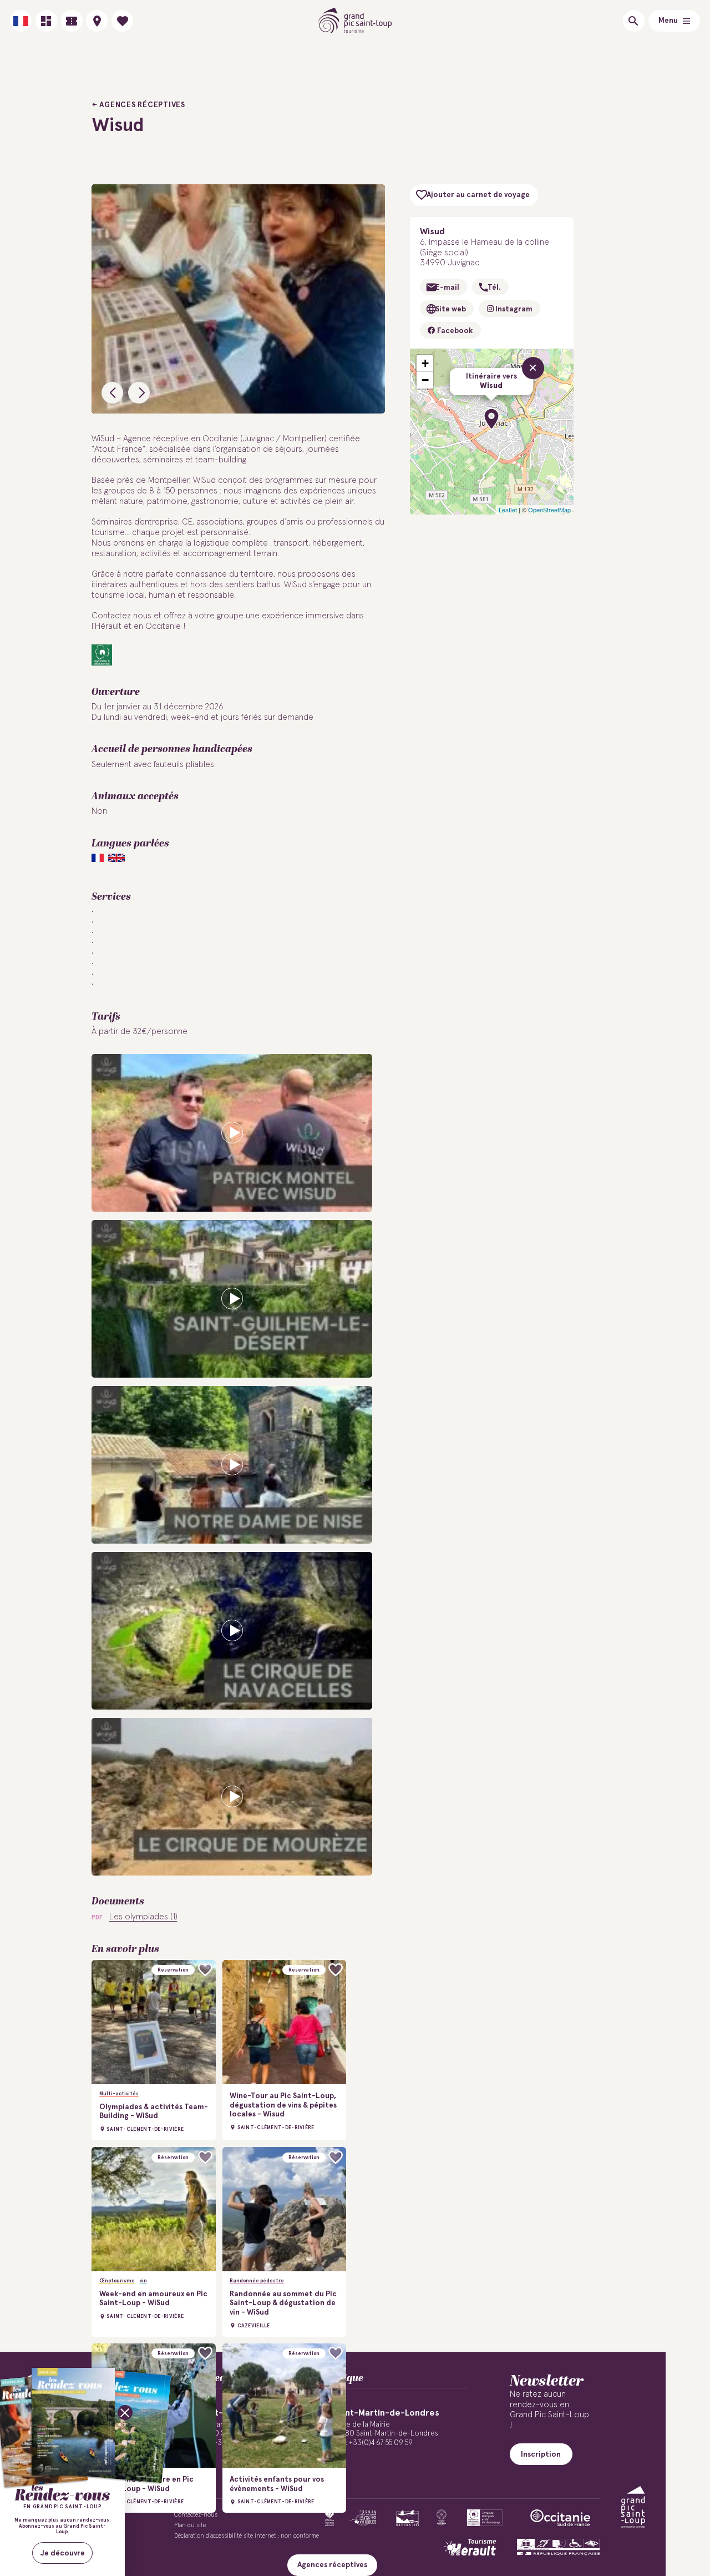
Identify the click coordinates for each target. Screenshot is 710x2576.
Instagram (513, 309)
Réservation (173, 1970)
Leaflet (508, 510)
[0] (122, 21)
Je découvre (63, 2553)
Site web (451, 309)
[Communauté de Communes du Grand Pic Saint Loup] (633, 2507)
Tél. (494, 288)
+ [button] (425, 363)
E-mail (447, 288)
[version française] (21, 21)
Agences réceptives (142, 105)
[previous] (112, 393)
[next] (139, 393)
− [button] (425, 380)
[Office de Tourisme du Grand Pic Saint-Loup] (355, 21)
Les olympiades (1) (143, 1917)
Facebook (454, 331)
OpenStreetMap (549, 510)
